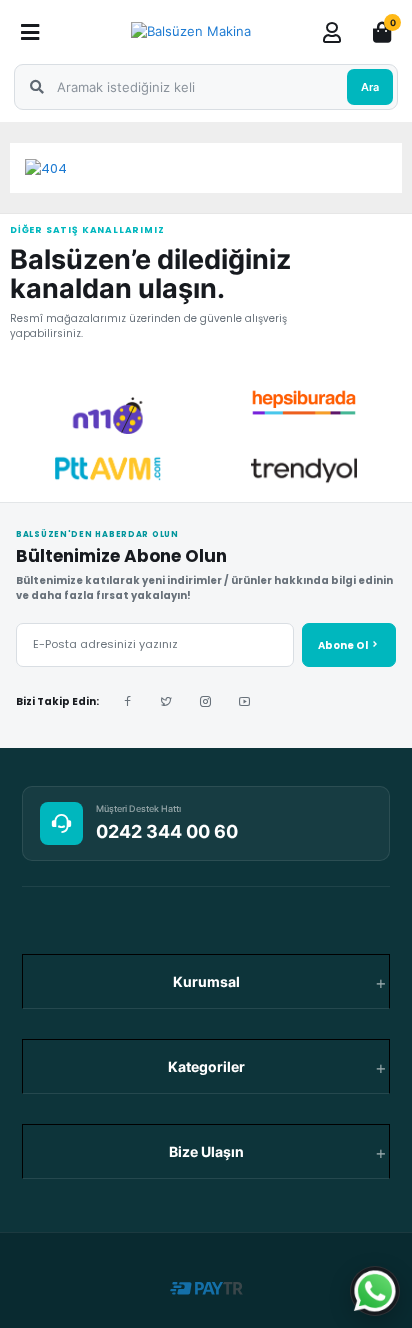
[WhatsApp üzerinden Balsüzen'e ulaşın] (375, 1291)
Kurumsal (206, 981)
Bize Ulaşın (206, 1151)
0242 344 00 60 (167, 831)
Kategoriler (206, 1066)
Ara (370, 87)
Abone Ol (344, 645)
